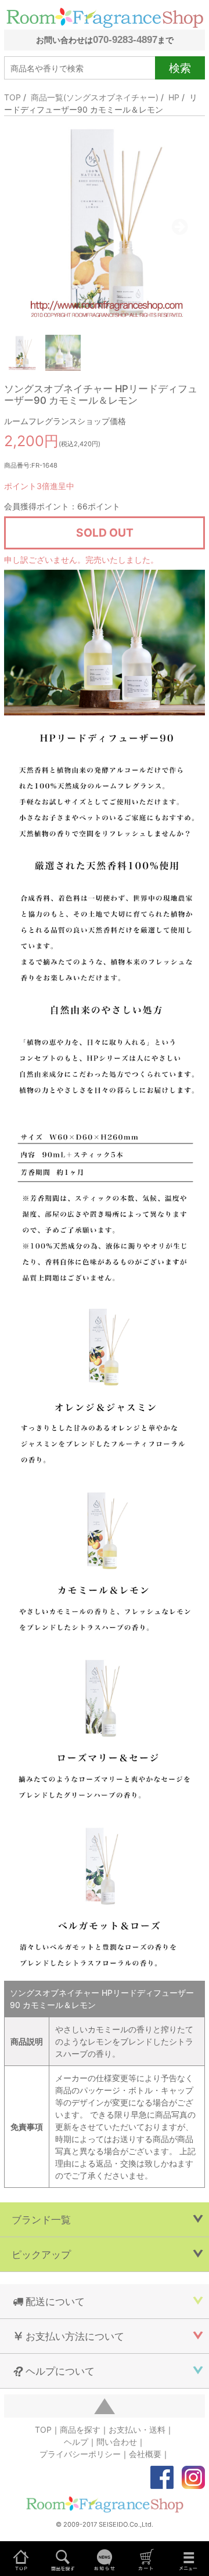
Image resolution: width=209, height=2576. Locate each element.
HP (174, 97)
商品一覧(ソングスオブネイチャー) (95, 97)
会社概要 (145, 2454)
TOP (12, 97)
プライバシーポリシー (80, 2454)
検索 (180, 68)
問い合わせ (117, 2442)
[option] (105, 222)
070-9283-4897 (125, 39)
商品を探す (80, 2430)
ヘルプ (76, 2442)
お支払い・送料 (137, 2430)
